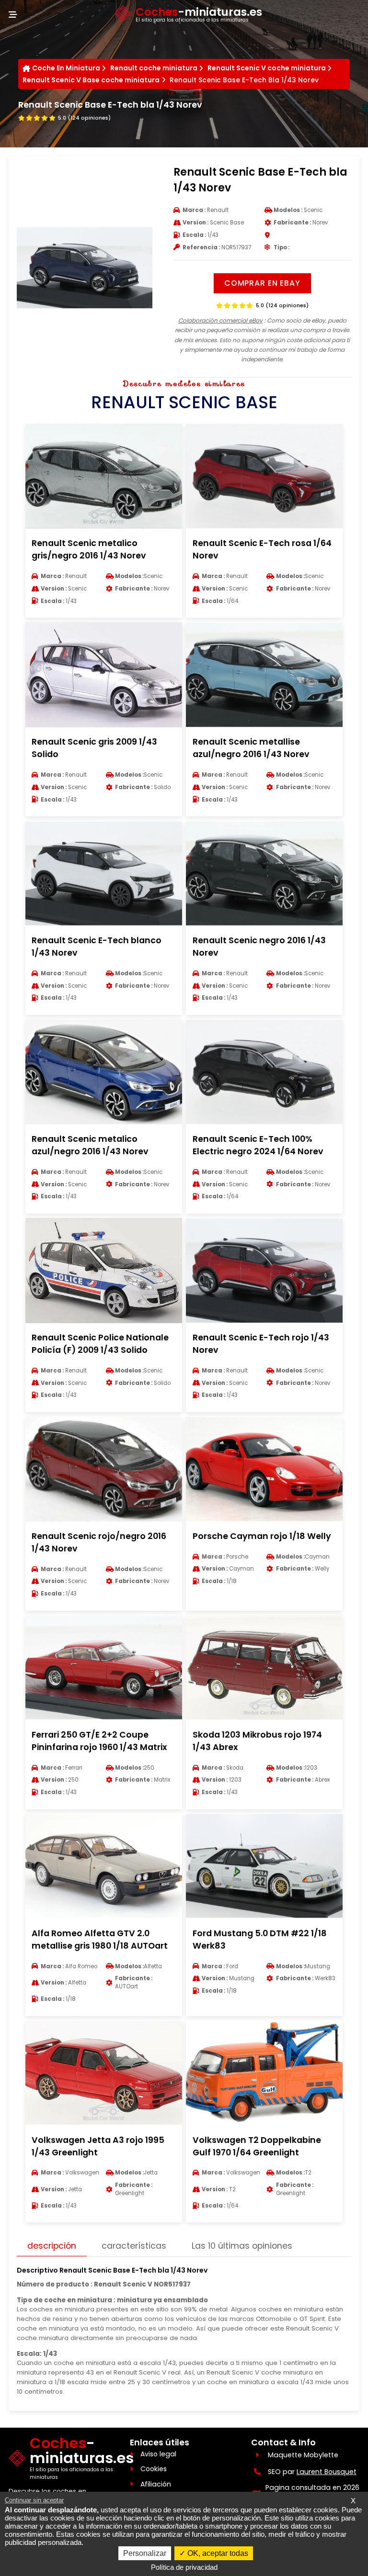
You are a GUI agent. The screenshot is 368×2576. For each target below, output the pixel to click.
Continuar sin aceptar (34, 2500)
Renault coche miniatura (154, 68)
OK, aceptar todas (217, 2553)
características (134, 2246)
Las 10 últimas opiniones (242, 2246)
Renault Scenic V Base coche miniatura (91, 80)
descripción (52, 2246)
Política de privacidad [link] (184, 2567)
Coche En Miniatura (66, 68)
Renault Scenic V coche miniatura (267, 68)
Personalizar (145, 2553)
